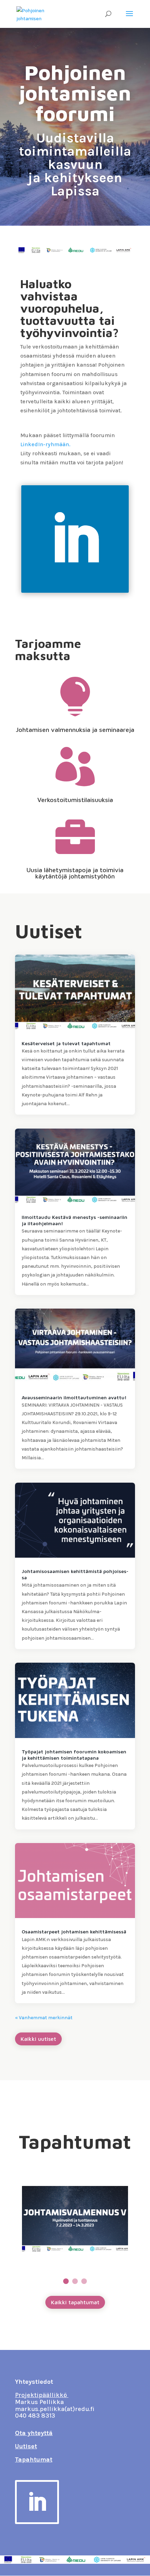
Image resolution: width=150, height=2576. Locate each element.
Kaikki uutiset (38, 2039)
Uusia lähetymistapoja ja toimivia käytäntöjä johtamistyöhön (75, 873)
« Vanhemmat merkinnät (44, 2018)
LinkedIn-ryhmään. (45, 444)
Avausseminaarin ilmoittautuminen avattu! (74, 1397)
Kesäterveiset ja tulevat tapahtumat (66, 1043)
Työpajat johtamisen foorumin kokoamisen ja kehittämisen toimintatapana (74, 1755)
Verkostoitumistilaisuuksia (75, 800)
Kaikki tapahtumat (75, 2302)
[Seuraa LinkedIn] (75, 539)
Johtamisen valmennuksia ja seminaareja (75, 730)
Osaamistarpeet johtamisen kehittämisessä (74, 1931)
